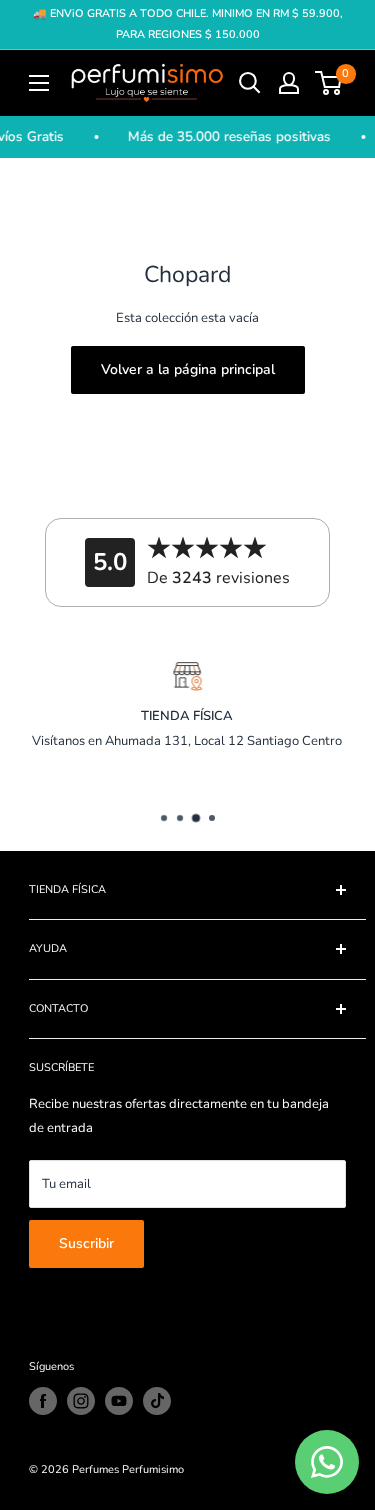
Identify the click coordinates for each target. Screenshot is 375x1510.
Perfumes (95, 1469)
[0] (329, 83)
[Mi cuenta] (289, 83)
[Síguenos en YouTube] (119, 1401)
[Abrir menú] (39, 83)
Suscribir (86, 1243)
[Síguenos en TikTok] (157, 1401)
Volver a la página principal (188, 369)
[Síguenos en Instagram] (81, 1401)
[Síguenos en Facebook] (43, 1401)
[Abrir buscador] (250, 83)
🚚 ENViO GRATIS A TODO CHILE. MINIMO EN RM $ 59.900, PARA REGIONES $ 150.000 (188, 24)
